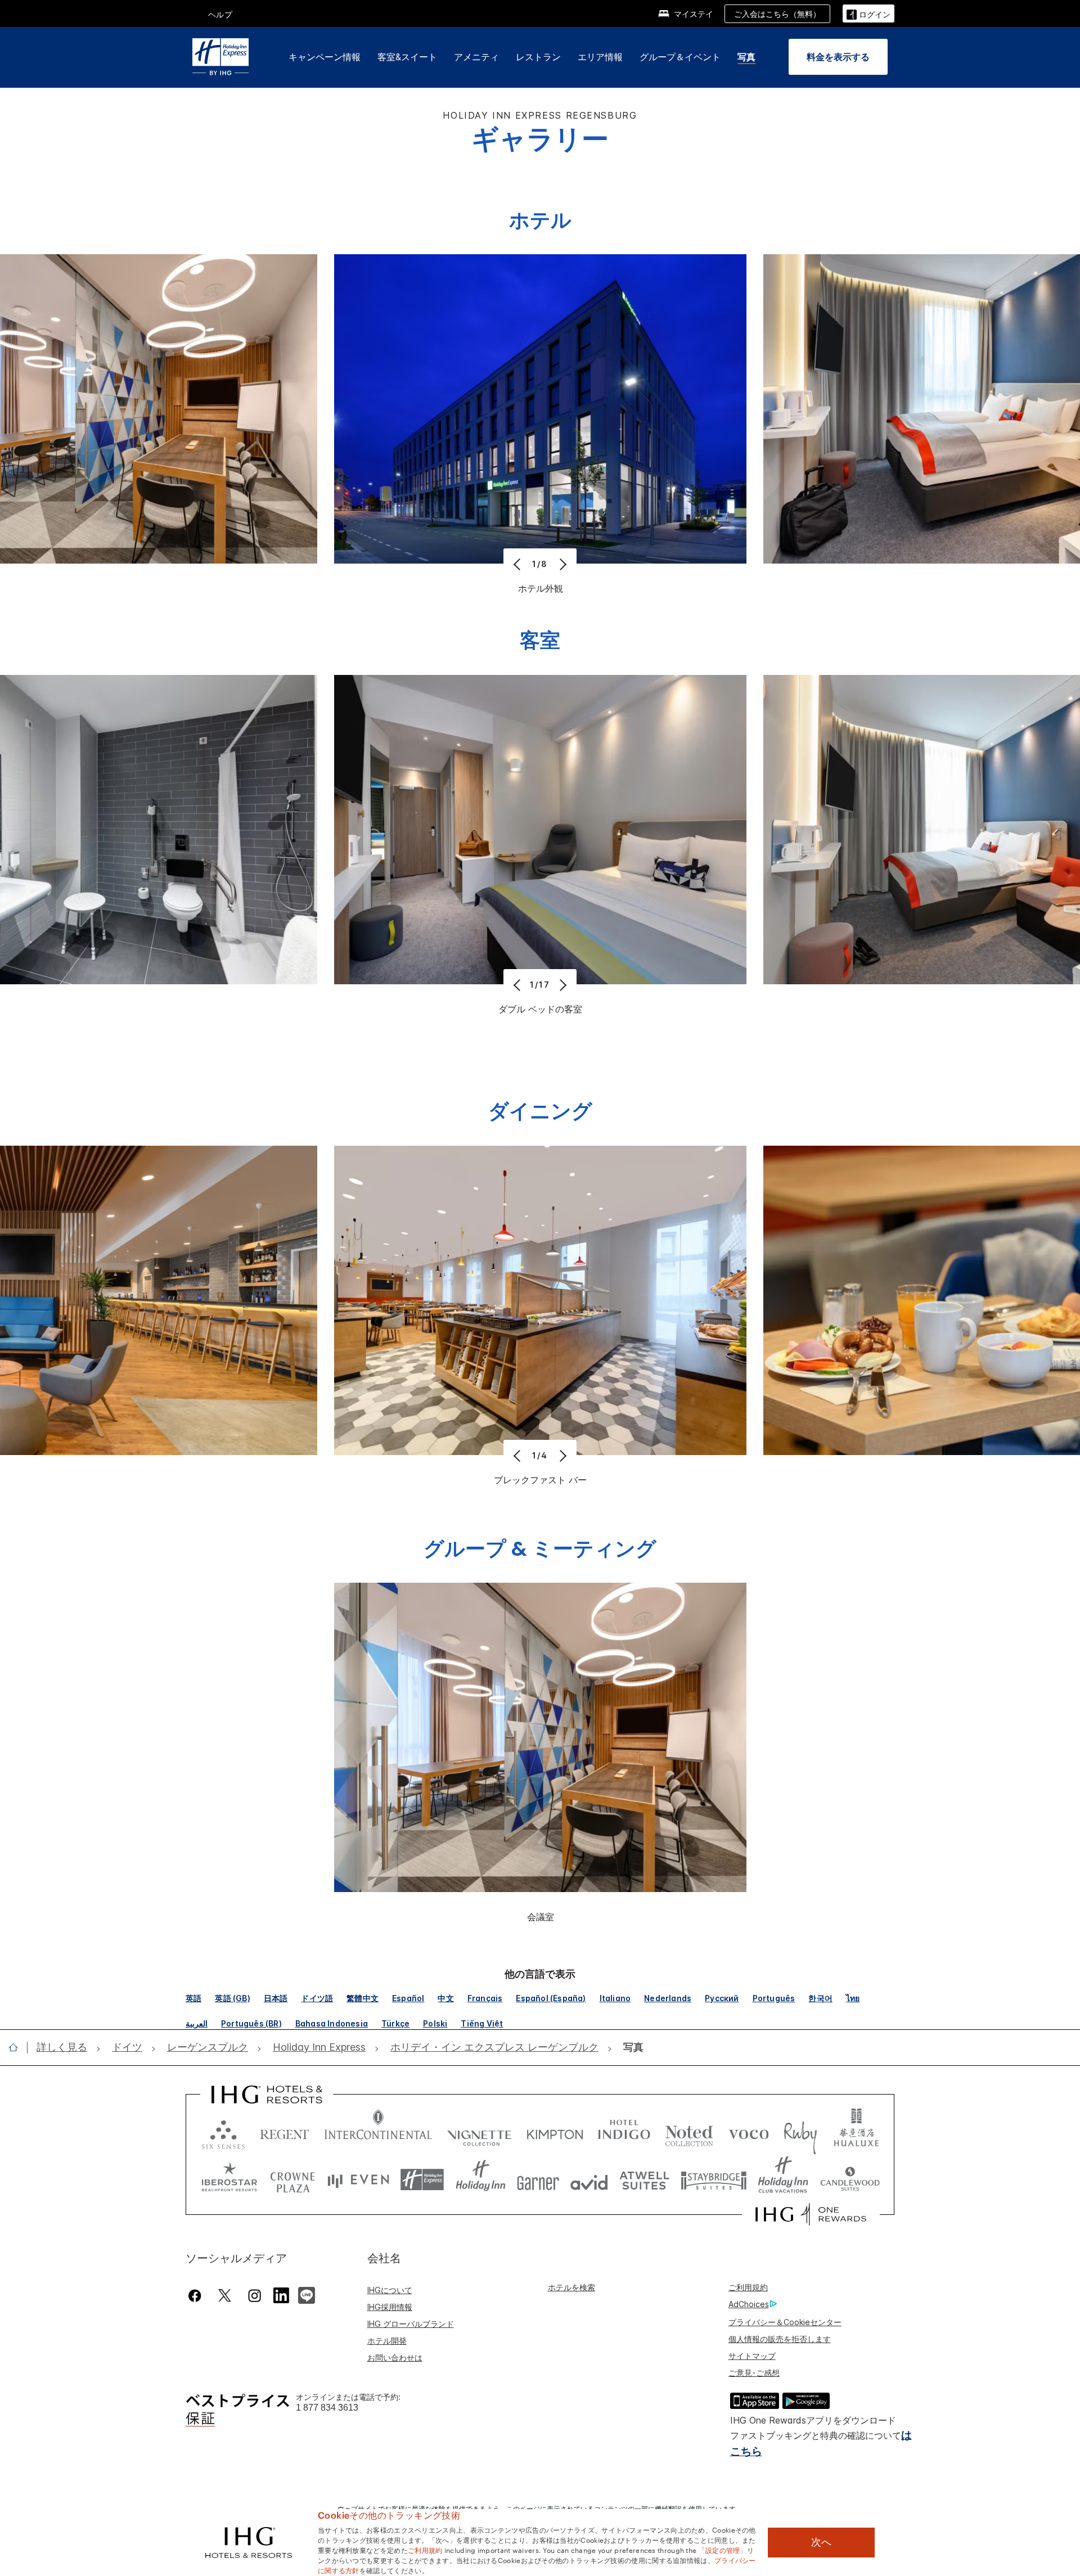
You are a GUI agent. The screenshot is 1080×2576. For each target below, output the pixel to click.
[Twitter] (225, 2296)
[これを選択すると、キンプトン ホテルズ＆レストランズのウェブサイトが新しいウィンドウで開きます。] (555, 2132)
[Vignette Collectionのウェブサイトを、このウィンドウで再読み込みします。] (480, 2132)
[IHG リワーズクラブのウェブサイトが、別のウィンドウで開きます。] (811, 2214)
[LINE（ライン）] (307, 2294)
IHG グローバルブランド (411, 2324)
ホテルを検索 (571, 2287)
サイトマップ (752, 2356)
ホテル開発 (387, 2341)
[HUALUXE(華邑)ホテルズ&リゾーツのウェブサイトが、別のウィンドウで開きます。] (856, 2132)
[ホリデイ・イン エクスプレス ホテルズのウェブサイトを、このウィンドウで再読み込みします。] (422, 2180)
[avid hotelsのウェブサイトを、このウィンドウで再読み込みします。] (589, 2180)
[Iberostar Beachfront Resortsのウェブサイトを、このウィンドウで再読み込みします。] (229, 2180)
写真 (746, 57)
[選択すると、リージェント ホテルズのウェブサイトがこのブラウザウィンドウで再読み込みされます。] (285, 2132)
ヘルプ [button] (220, 14)
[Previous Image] (518, 564)
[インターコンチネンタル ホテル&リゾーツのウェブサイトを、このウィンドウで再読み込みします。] (378, 2132)
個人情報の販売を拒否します (780, 2339)
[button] (868, 13)
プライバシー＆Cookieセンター (785, 2322)
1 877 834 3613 (327, 2408)
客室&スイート (407, 57)
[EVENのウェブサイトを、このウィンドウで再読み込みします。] (358, 2180)
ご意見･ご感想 (754, 2373)
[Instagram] (255, 2296)
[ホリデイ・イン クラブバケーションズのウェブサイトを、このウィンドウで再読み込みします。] (783, 2180)
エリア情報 (600, 57)
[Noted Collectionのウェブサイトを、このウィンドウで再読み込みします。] (689, 2132)
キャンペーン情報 (325, 57)
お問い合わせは (395, 2357)
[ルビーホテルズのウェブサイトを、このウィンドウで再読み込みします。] (800, 2132)
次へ (821, 2542)
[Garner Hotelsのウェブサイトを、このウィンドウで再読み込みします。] (538, 2180)
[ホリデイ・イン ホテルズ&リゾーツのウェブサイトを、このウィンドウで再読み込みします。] (481, 2180)
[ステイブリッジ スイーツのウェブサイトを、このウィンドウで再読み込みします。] (714, 2180)
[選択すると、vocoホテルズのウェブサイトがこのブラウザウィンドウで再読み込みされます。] (749, 2132)
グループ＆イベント (680, 57)
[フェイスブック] (197, 2296)
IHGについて (390, 2290)
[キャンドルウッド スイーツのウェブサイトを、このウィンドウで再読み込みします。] (850, 2180)
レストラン (538, 57)
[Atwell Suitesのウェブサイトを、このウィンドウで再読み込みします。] (644, 2180)
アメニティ (476, 57)
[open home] (18, 2047)
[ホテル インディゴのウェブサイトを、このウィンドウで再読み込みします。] (624, 2132)
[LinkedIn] (282, 2294)
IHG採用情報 (390, 2307)
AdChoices (749, 2304)
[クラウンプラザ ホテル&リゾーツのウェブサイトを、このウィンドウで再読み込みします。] (292, 2180)
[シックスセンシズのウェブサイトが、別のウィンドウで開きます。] (223, 2132)
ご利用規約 (748, 2287)
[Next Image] (562, 564)
